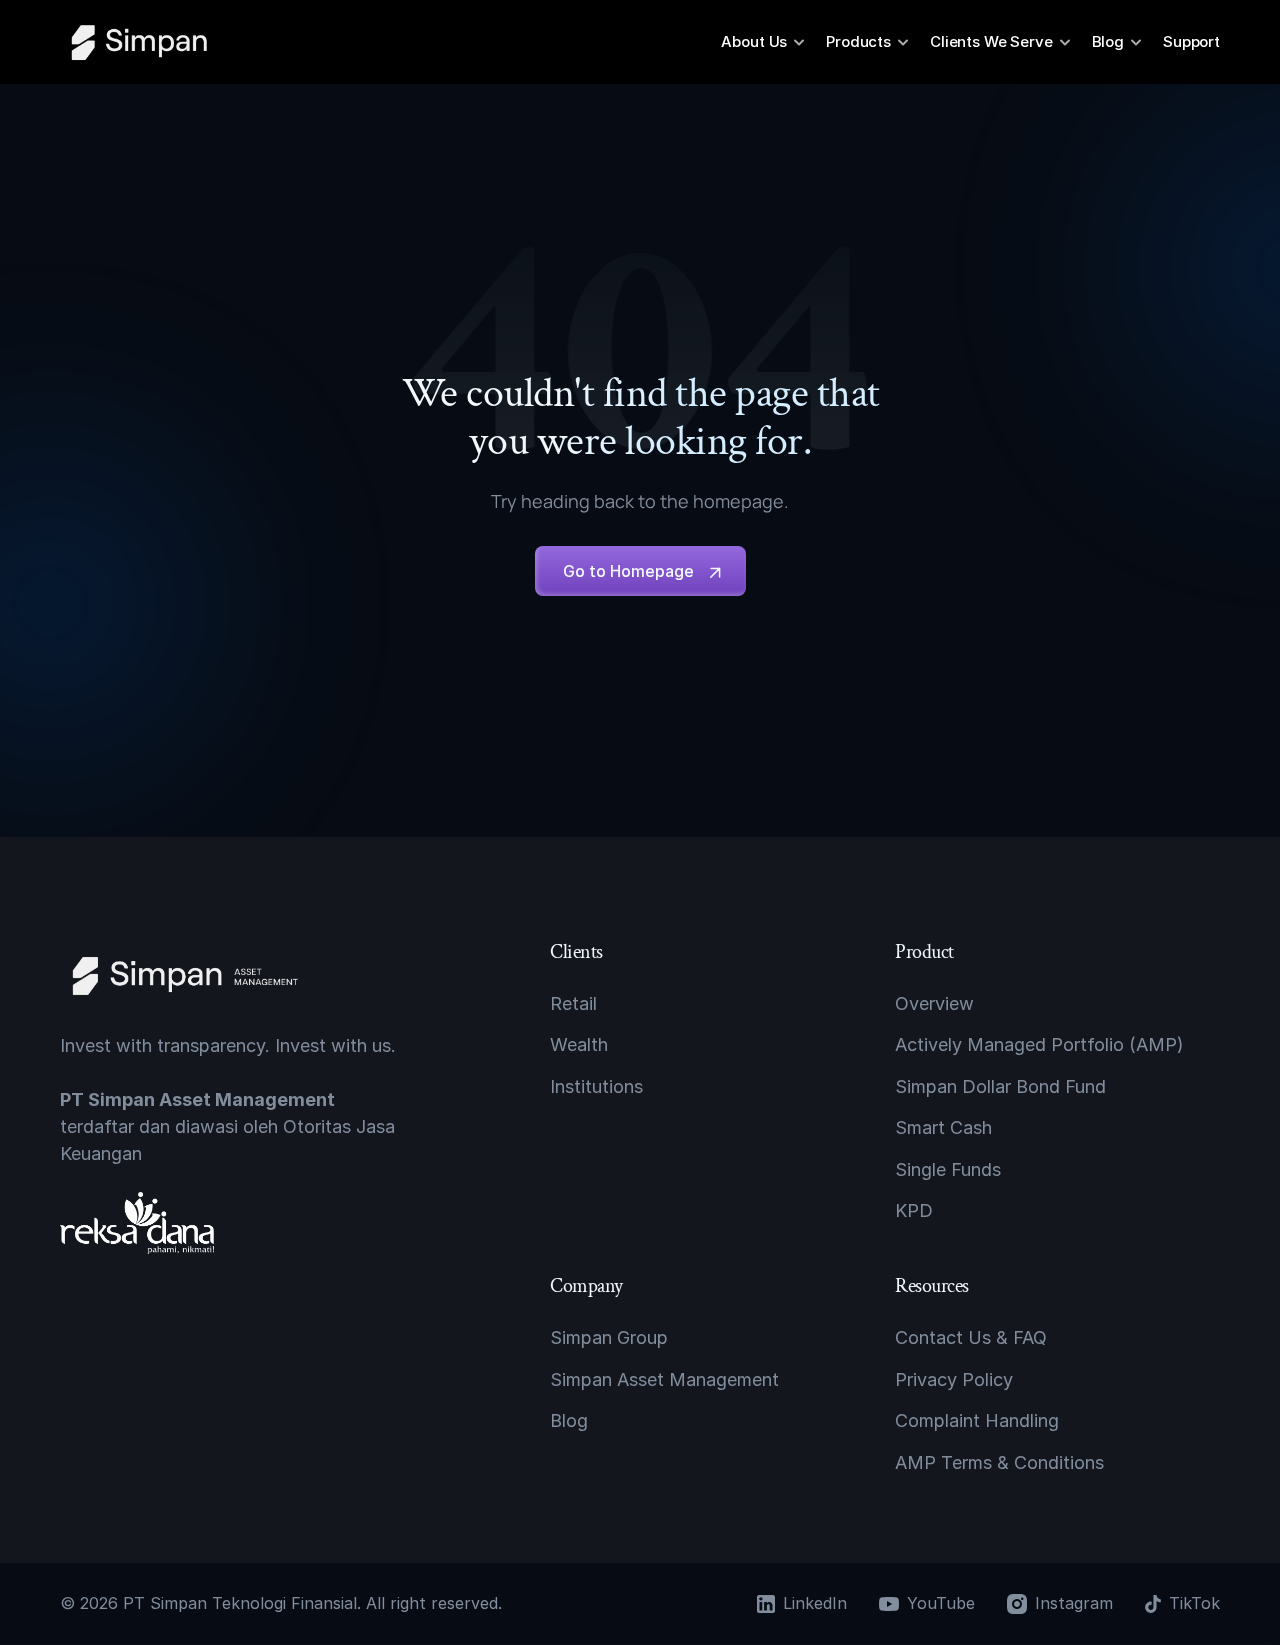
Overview (934, 1003)
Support (1191, 41)
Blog (569, 1420)
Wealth (579, 1044)
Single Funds (948, 1168)
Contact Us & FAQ (971, 1337)
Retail (573, 1003)
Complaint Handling (977, 1420)
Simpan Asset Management (664, 1379)
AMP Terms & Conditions (999, 1461)
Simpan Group (609, 1337)
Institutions (596, 1086)
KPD (914, 1210)
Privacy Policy (954, 1379)
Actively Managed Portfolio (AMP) (1039, 1044)
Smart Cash (943, 1127)
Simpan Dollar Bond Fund (1000, 1086)
